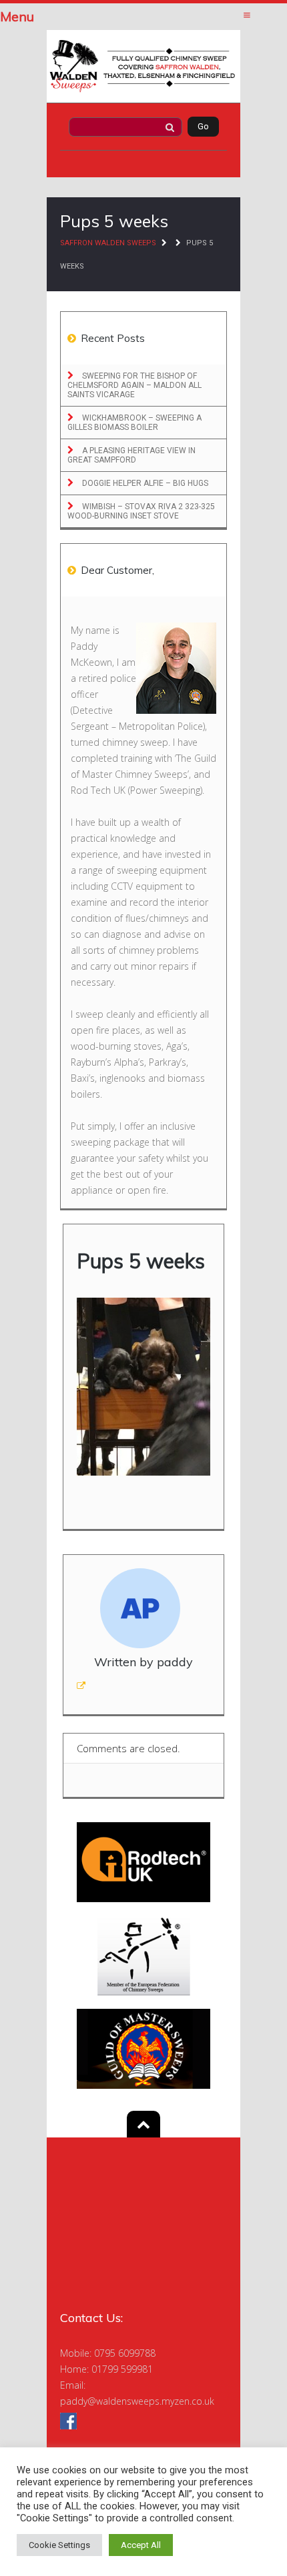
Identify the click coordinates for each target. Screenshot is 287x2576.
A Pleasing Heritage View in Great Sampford (131, 455)
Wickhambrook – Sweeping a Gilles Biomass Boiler (134, 423)
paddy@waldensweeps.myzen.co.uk (137, 2401)
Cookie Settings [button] (59, 2545)
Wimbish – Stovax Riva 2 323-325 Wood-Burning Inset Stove (141, 511)
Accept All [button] (141, 2545)
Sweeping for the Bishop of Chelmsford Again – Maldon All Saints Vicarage (134, 385)
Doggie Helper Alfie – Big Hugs (144, 483)
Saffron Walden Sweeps (108, 243)
